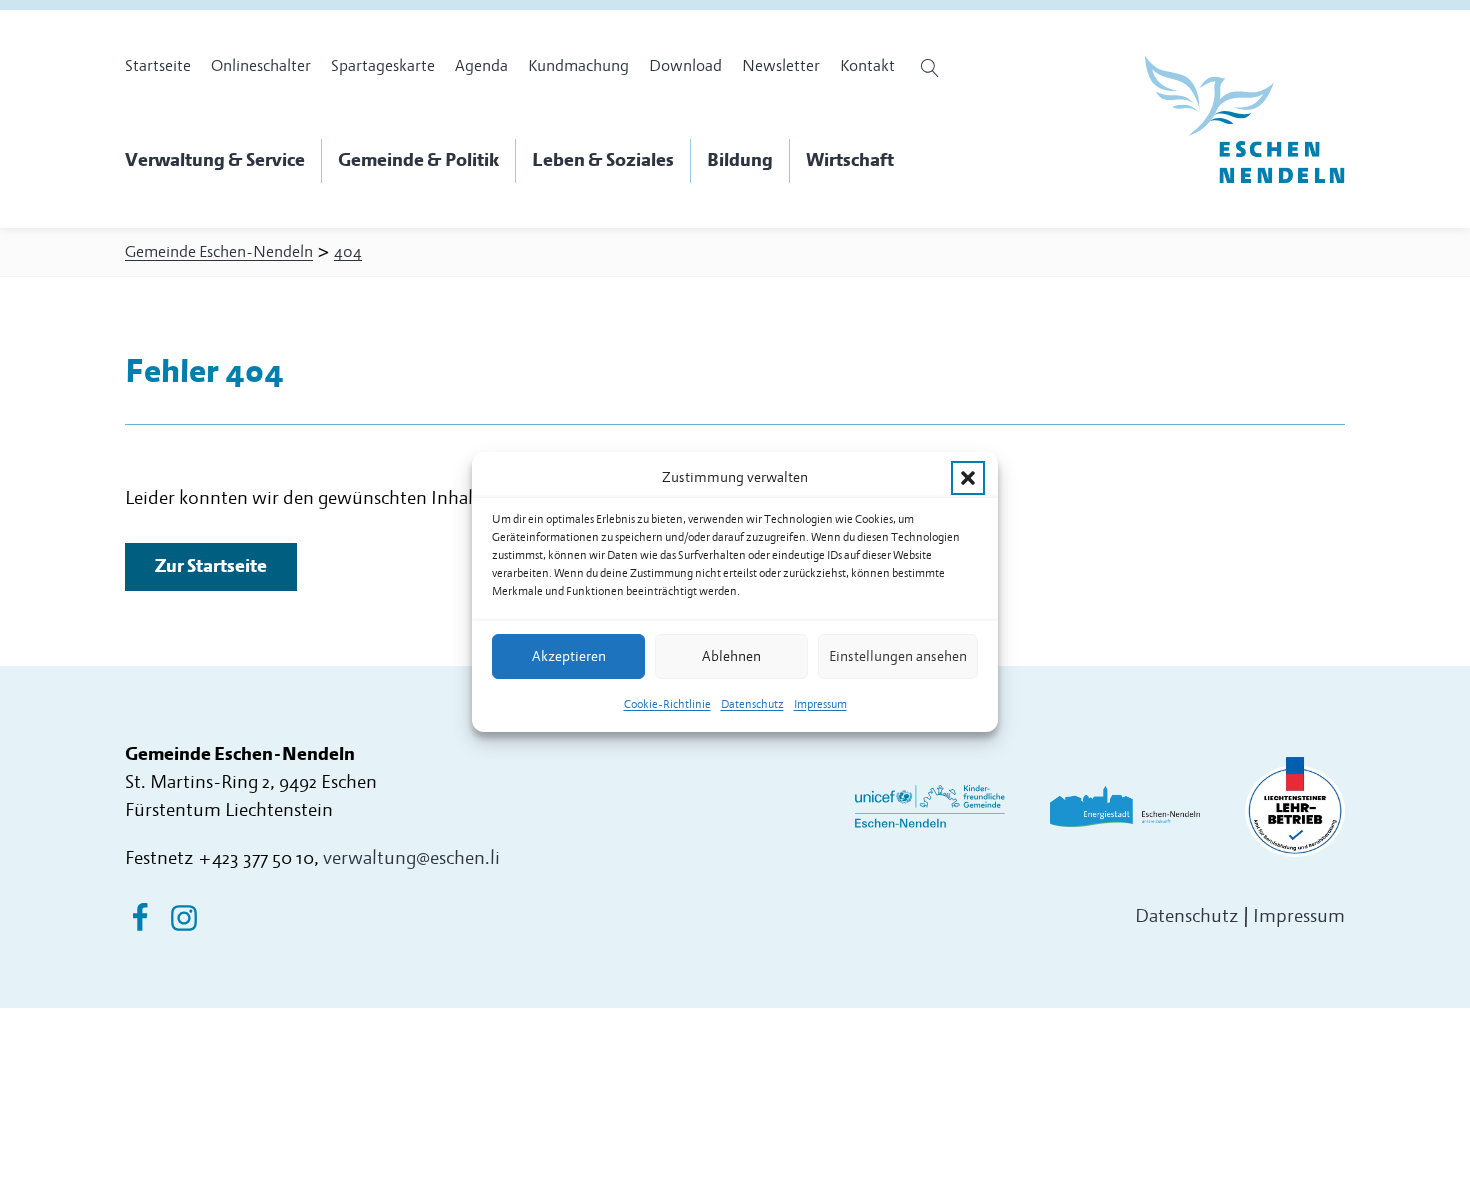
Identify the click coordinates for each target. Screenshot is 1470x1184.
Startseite (158, 66)
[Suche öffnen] (932, 68)
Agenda (481, 66)
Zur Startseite (211, 566)
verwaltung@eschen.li (411, 858)
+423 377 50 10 (256, 858)
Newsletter (781, 66)
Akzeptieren (569, 656)
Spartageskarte (383, 66)
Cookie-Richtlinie (667, 704)
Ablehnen (731, 656)
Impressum (820, 704)
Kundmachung (578, 66)
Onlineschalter (261, 66)
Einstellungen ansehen (898, 656)
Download (685, 66)
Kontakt (867, 66)
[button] (968, 478)
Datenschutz (752, 704)
